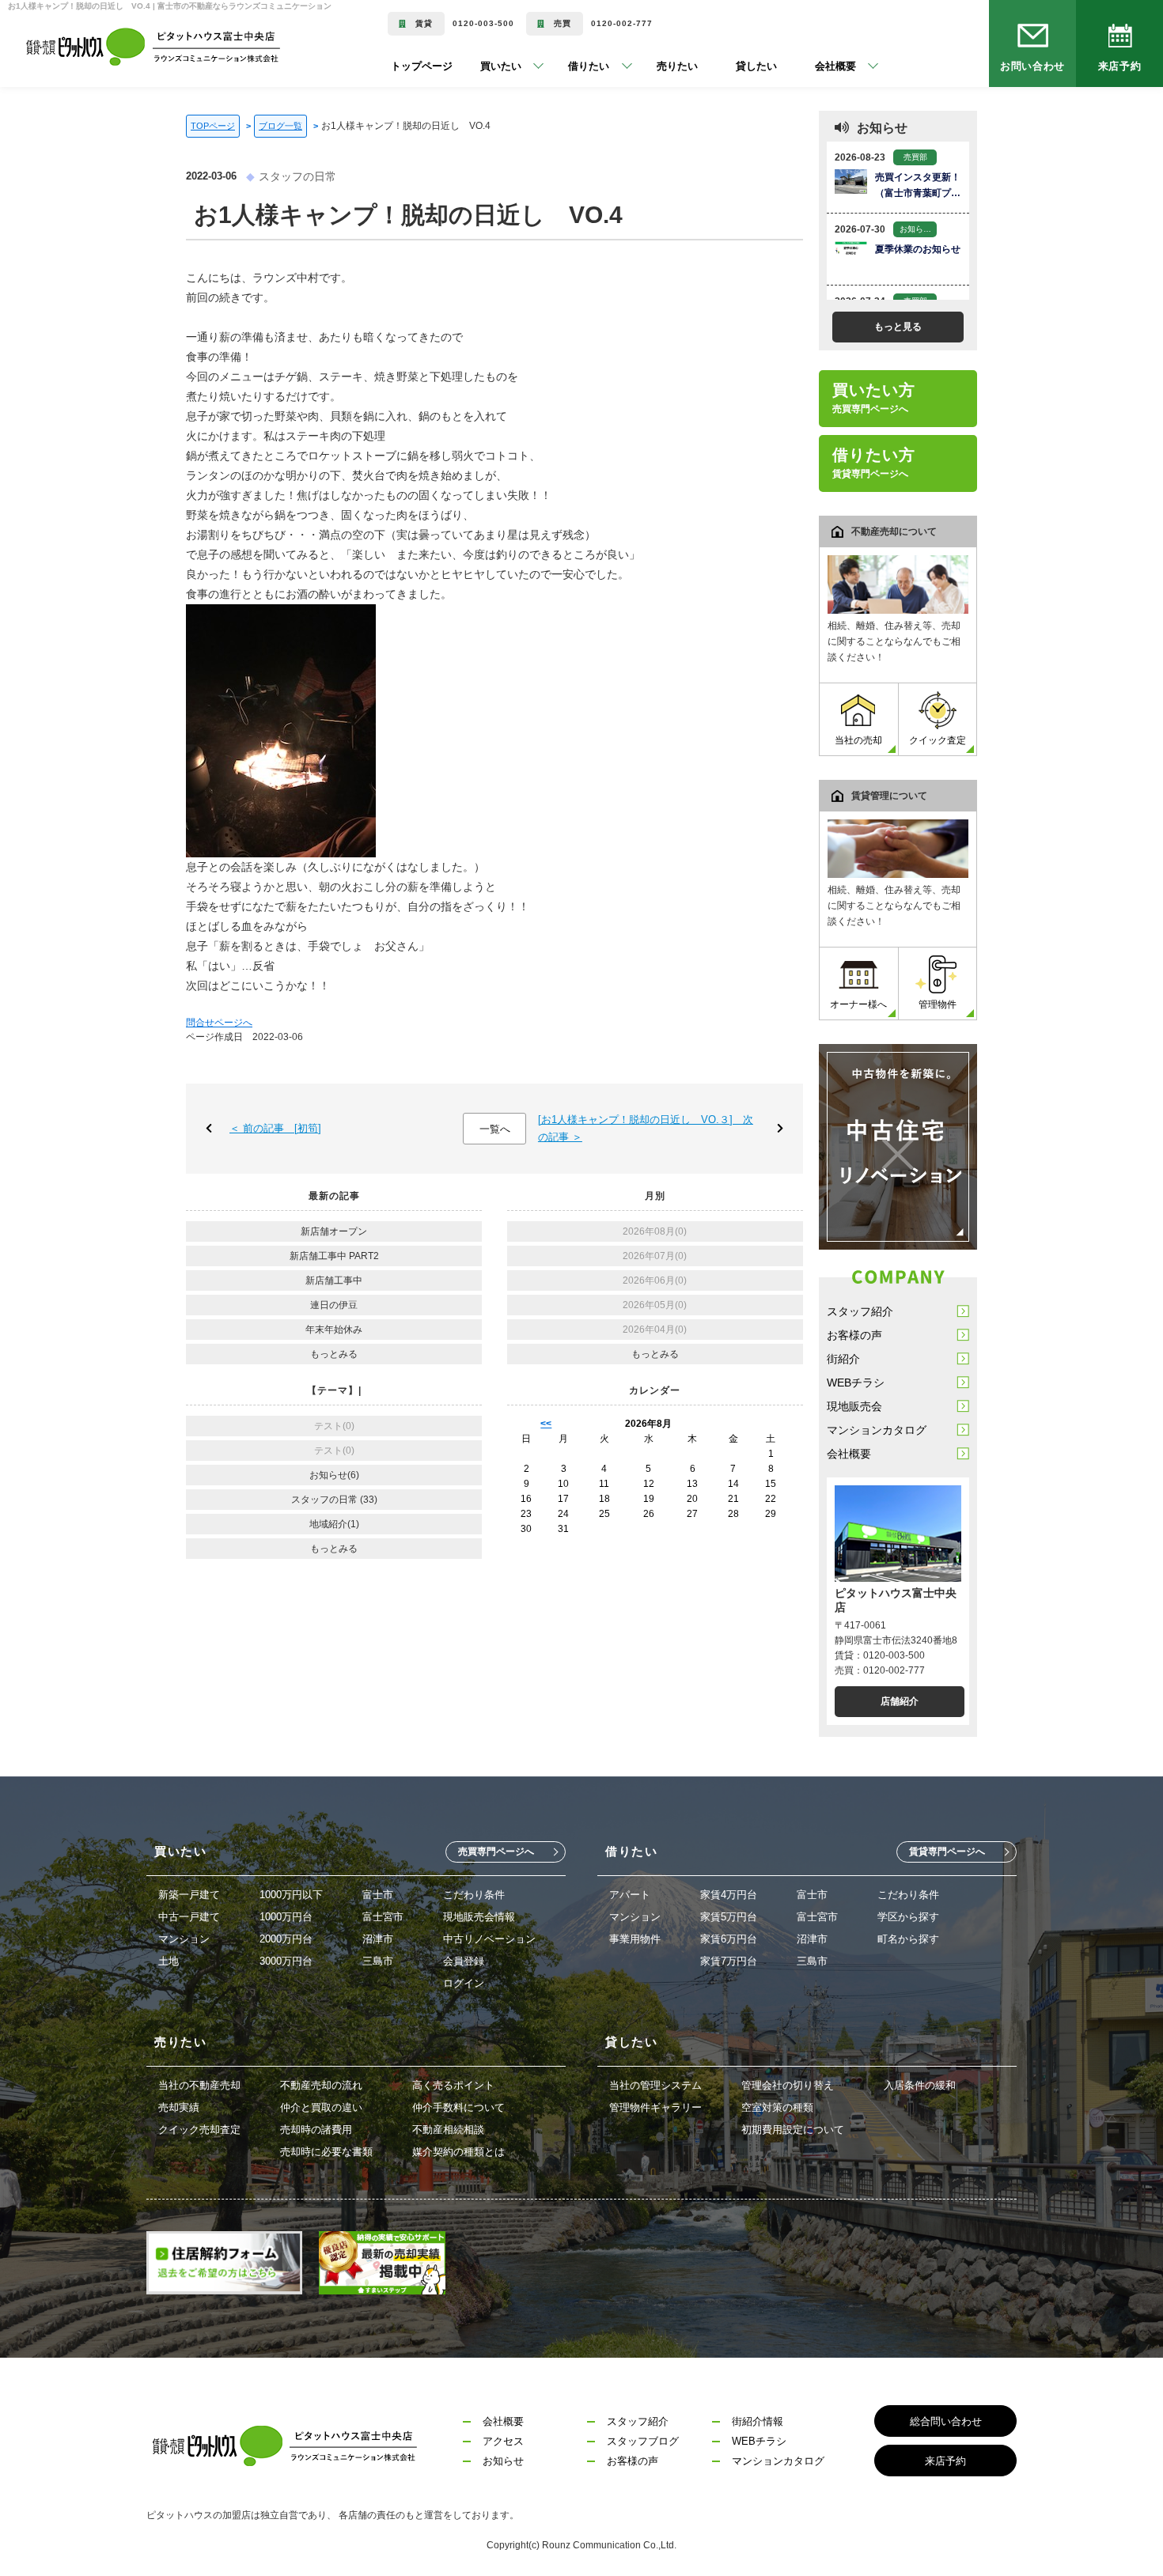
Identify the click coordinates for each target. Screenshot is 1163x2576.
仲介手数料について (458, 2107)
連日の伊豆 (334, 1305)
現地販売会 (854, 1406)
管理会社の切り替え (788, 2085)
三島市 (378, 1961)
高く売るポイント (453, 2085)
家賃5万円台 (729, 1917)
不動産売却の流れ (321, 2085)
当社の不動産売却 (199, 2085)
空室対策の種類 (777, 2107)
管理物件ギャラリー (655, 2107)
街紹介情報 (758, 2421)
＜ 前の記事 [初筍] (275, 1128)
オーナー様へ (858, 1004)
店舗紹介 (900, 1701)
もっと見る (898, 327)
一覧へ (495, 1129)
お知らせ (503, 2461)
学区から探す (908, 1917)
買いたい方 (874, 398)
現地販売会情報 (479, 1917)
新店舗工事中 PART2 (334, 1256)
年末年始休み (334, 1330)
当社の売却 (858, 740)
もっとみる (334, 1354)
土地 (169, 1961)
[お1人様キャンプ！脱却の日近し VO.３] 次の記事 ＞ (646, 1128)
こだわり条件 (474, 1895)
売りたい (659, 66)
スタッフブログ (643, 2441)
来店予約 (1119, 66)
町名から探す (908, 1939)
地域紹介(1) (334, 1524)
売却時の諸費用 (316, 2130)
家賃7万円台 (729, 1961)
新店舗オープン (334, 1231)
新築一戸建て (189, 1895)
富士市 (378, 1895)
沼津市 (378, 1939)
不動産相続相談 (448, 2130)
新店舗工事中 (334, 1280)
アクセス (503, 2441)
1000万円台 (286, 1917)
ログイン (464, 1983)
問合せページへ (219, 1023)
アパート (630, 1895)
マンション (184, 1939)
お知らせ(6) (334, 1475)
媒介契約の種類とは (458, 2152)
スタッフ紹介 (860, 1311)
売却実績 (179, 2107)
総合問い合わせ (946, 2421)
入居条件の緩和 (920, 2085)
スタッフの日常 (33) (334, 1500)
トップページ (422, 66)
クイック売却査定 (199, 2130)
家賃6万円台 (729, 1939)
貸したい (738, 66)
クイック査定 (938, 740)
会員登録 (464, 1961)
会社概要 (849, 1454)
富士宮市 (383, 1917)
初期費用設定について (793, 2130)
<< (546, 1424)
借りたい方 (874, 463)
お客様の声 (854, 1335)
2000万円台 (286, 1939)
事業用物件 (635, 1939)
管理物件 (938, 1004)
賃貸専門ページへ (947, 1852)
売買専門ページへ (496, 1852)
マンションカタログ (877, 1430)
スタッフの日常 (297, 176)
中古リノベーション (489, 1939)
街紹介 (843, 1359)
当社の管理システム (655, 2085)
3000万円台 (286, 1961)
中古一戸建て (189, 1917)
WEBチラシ (856, 1383)
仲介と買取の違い (321, 2107)
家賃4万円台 (729, 1895)
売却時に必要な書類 (326, 2152)
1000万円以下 (291, 1895)
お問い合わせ (1033, 66)
